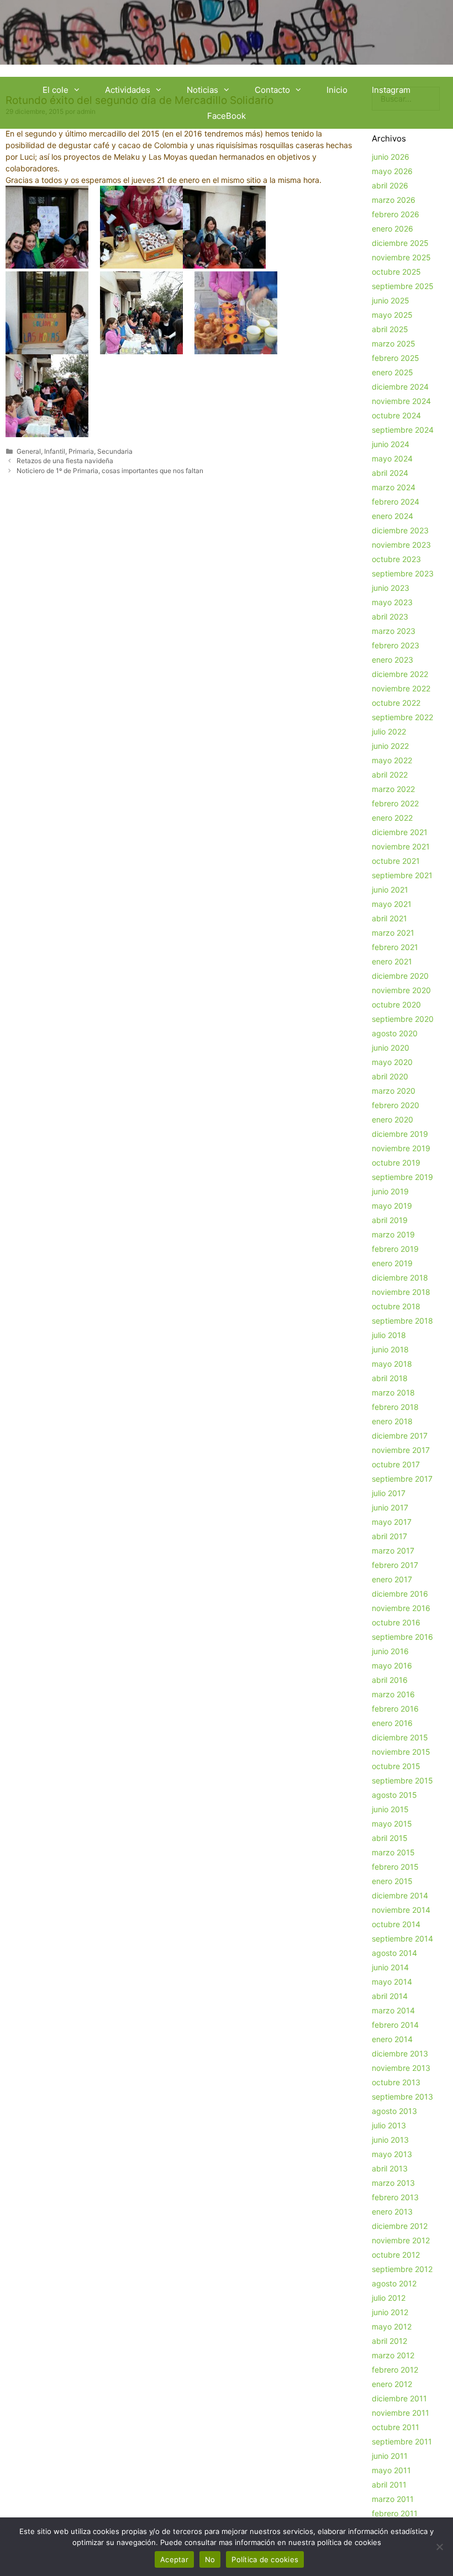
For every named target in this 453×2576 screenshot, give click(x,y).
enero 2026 (393, 229)
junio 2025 (391, 300)
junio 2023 (391, 588)
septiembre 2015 (402, 1780)
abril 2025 (390, 329)
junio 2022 (390, 746)
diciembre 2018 (400, 1277)
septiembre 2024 (403, 430)
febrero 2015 (395, 1867)
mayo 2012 (392, 2326)
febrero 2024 (396, 502)
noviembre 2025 (401, 257)
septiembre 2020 (403, 1019)
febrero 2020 (396, 1105)
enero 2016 (392, 1723)
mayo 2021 (392, 904)
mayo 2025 (392, 315)
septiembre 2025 (403, 286)
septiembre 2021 (402, 875)
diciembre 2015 (400, 1737)
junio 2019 (390, 1191)
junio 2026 (391, 157)
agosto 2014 (394, 1953)
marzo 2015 (393, 1852)
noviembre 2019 (401, 1148)
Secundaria (115, 451)
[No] (439, 2547)
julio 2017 (389, 1493)
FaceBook (227, 116)
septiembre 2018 (402, 1321)
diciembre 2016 (400, 1594)
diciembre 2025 (400, 243)
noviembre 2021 (401, 846)
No (210, 2559)
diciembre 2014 (400, 1895)
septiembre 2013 (402, 2097)
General (29, 451)
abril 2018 (390, 1378)
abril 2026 (390, 185)
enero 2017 (392, 1579)
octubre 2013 (396, 2082)
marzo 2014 (393, 2010)
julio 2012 (389, 2298)
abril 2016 (390, 1680)
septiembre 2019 (402, 1177)
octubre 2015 (396, 1766)
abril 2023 (390, 617)
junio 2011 (390, 2456)
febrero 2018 (395, 1407)
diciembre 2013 (400, 2053)
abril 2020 (390, 1076)
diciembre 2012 (400, 2226)
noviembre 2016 (401, 1608)
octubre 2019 (396, 1163)
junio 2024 (391, 444)
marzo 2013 (393, 2183)
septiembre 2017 (402, 1479)
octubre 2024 (396, 415)
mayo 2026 (392, 171)
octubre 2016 (396, 1622)
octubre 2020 (396, 1004)
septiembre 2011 (402, 2441)
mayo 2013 (392, 2154)
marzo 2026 (394, 200)
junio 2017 (390, 1507)
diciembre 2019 (400, 1134)
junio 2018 (390, 1349)
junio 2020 (391, 1048)
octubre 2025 (396, 272)
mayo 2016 (392, 1665)
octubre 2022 (396, 703)
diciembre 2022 (400, 674)
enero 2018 (392, 1421)
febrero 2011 (395, 2513)
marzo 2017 (393, 1551)
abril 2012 (389, 2341)
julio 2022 (389, 731)
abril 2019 (390, 1220)
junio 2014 (390, 1967)
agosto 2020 (395, 1033)
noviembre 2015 (401, 1752)
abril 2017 (389, 1536)
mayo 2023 (392, 602)
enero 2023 (393, 660)
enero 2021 (392, 961)
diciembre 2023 (400, 530)
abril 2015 (390, 1838)
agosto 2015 (394, 1795)
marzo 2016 (393, 1694)
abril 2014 (390, 1996)
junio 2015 (390, 1809)
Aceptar (174, 2559)
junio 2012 (390, 2312)
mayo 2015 (392, 1824)
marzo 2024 (394, 487)
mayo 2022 (392, 760)
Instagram (391, 90)
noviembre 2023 (401, 545)
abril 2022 (390, 775)
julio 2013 (389, 2125)
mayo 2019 (392, 1206)
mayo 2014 (392, 1982)
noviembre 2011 (401, 2413)
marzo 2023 (394, 631)
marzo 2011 (393, 2499)
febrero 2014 (395, 2025)
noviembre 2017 (401, 1450)
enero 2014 (392, 2039)
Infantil (55, 451)
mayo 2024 (392, 458)
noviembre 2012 (401, 2240)
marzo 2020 (394, 1091)
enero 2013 (392, 2212)
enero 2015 (392, 1881)
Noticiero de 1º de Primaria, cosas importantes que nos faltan (110, 471)
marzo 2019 (393, 1234)
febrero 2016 (395, 1709)
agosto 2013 (394, 2111)
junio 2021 (390, 890)
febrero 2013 (395, 2197)
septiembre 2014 (402, 1938)
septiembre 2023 (403, 573)
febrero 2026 (396, 214)
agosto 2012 (394, 2283)
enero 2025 (393, 372)
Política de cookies (265, 2559)
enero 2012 (392, 2384)
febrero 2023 (396, 645)
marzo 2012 (393, 2355)
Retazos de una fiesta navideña (65, 461)
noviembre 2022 (401, 688)
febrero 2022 (395, 803)
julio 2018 (389, 1335)
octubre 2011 (396, 2427)
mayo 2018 (392, 1364)
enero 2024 (393, 516)
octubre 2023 (396, 559)
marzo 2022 (393, 789)
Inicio (337, 90)
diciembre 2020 (400, 976)
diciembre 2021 (400, 832)
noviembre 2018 (401, 1292)
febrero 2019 (395, 1249)
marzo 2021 (393, 933)
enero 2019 (392, 1263)
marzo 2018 (393, 1392)
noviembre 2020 (401, 990)
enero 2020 (393, 1119)
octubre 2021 (396, 861)
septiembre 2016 (402, 1637)
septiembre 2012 (402, 2269)
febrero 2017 (395, 1565)
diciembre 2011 (399, 2398)
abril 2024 (390, 473)
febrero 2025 (396, 358)
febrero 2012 (395, 2370)
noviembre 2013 (401, 2068)
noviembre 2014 (401, 1910)
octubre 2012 (396, 2255)
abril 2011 (389, 2485)
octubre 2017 (396, 1464)
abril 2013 (390, 2168)
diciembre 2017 (400, 1436)
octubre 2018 (396, 1306)
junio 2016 (390, 1651)
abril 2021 (389, 918)
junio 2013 (390, 2140)
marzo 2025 (394, 343)
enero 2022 (392, 818)
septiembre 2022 (402, 717)
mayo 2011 (391, 2470)
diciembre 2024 (400, 387)
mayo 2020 (392, 1062)
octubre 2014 (396, 1924)
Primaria (81, 451)
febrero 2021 (395, 947)
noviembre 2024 (401, 401)
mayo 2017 (392, 1522)
